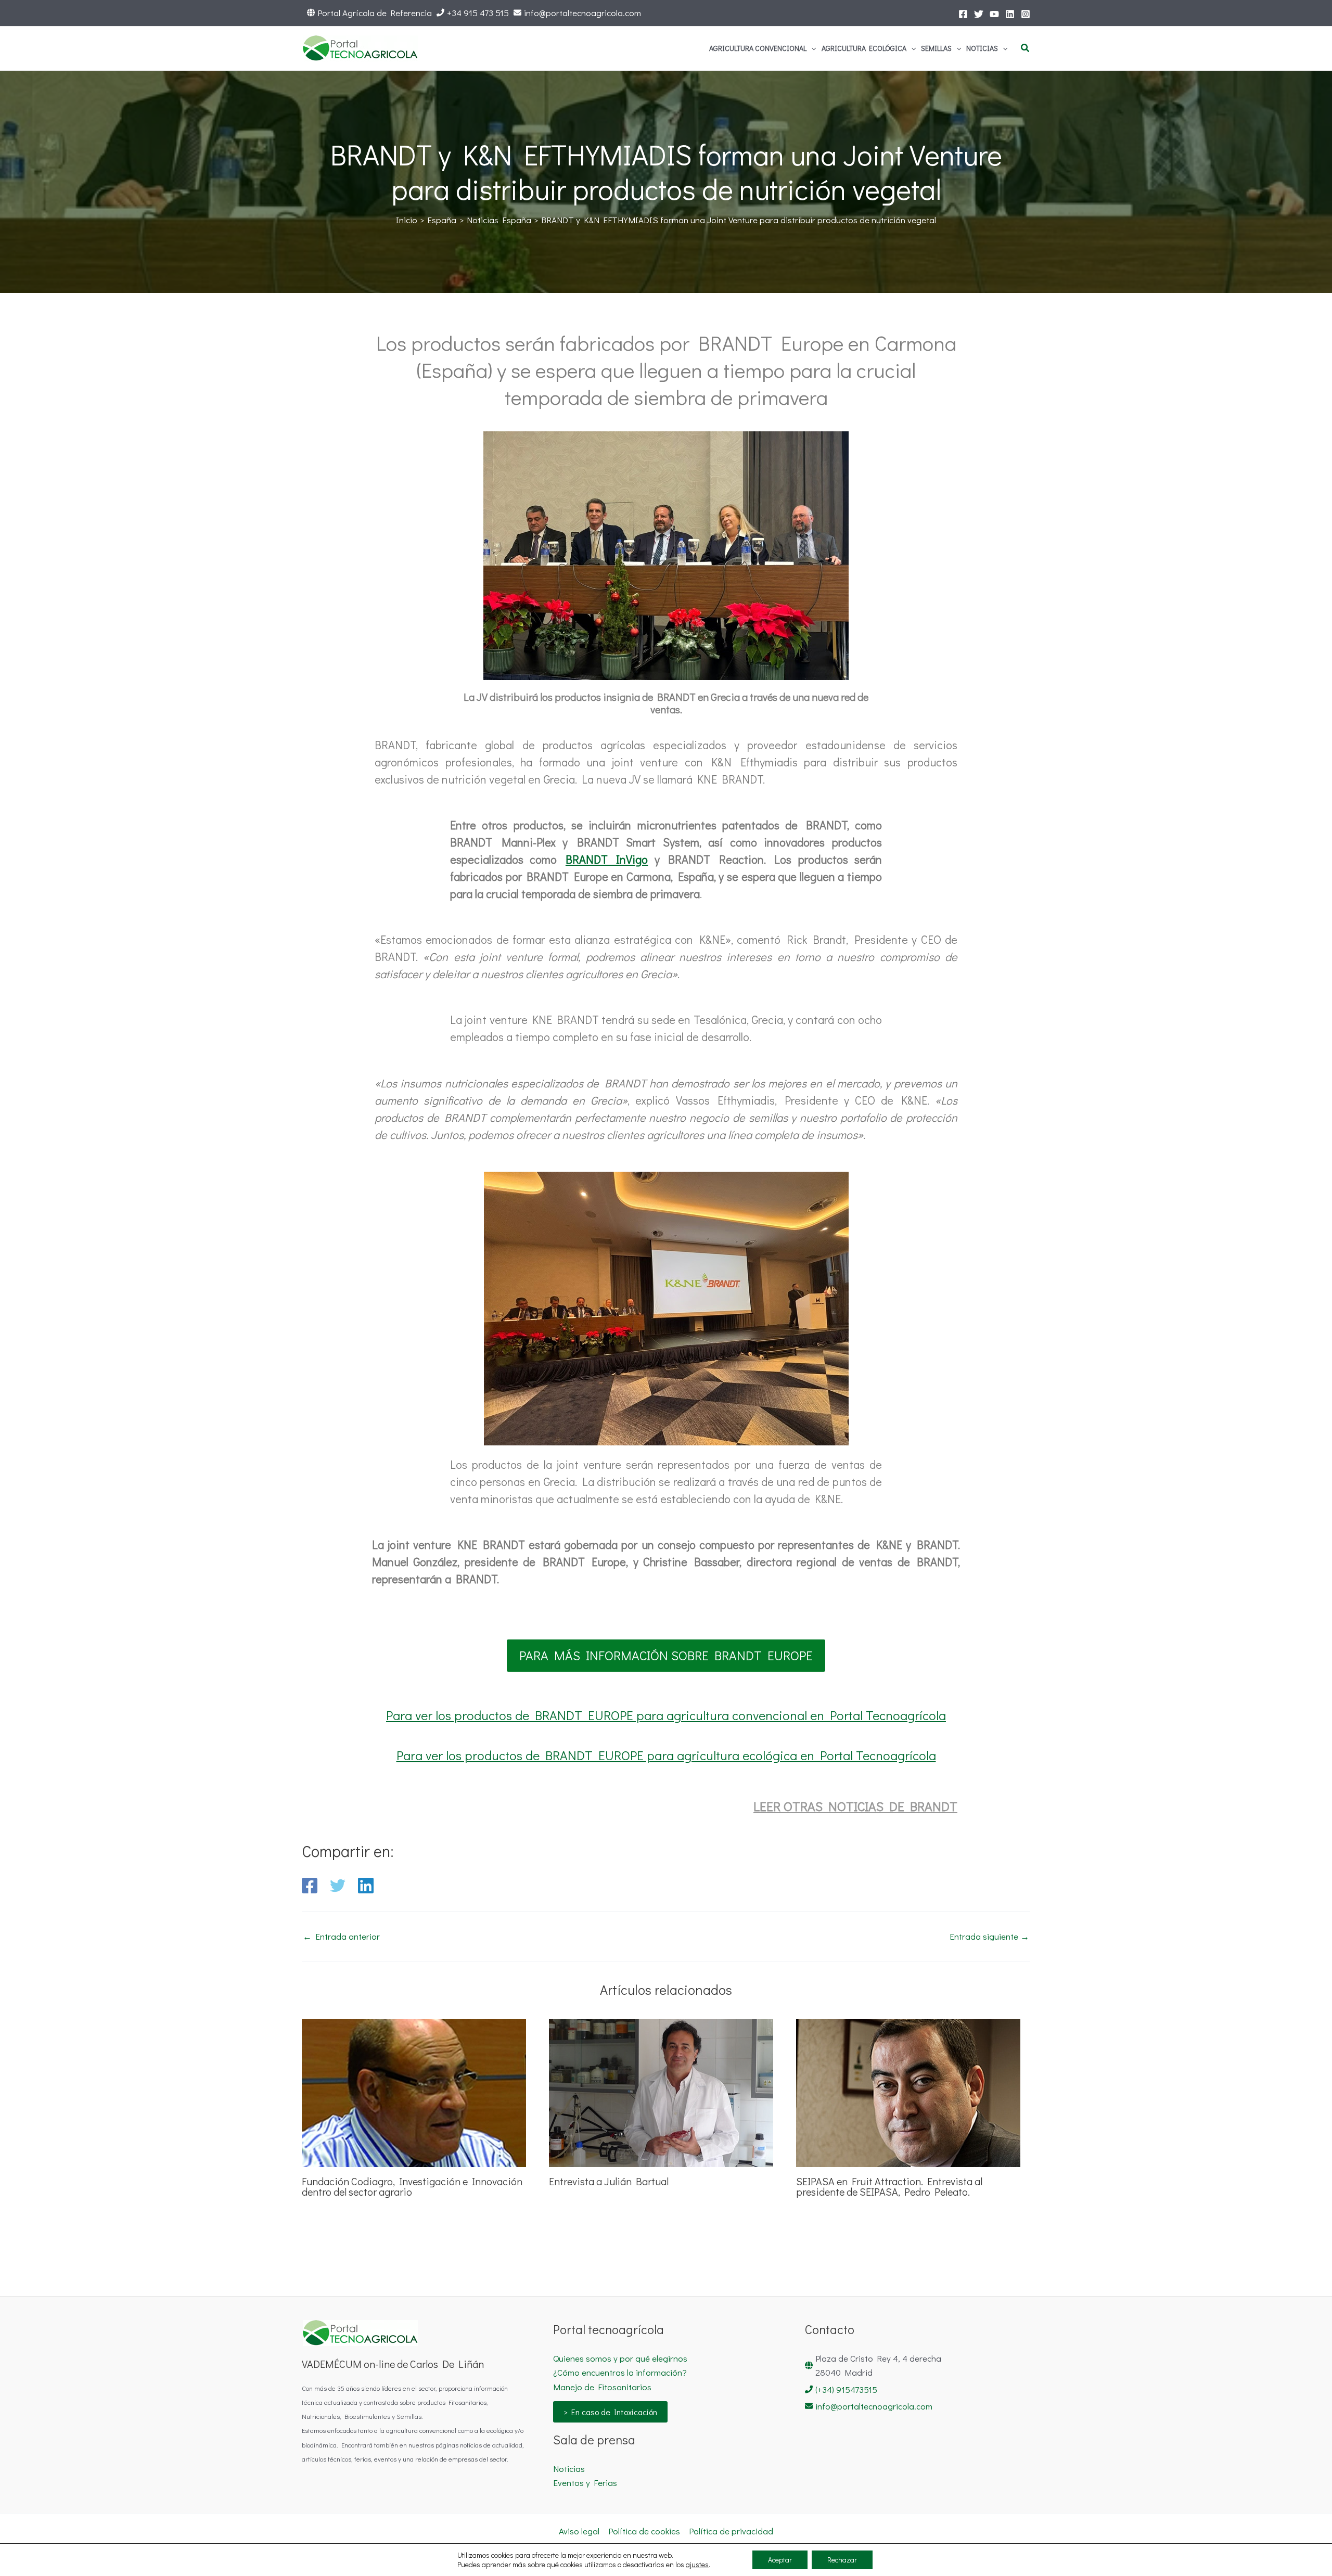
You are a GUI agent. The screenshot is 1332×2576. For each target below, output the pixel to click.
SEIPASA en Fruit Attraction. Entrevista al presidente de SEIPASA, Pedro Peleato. (889, 2186)
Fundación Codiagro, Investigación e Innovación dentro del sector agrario (412, 2186)
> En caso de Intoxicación (610, 2412)
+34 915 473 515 (478, 13)
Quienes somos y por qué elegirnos (620, 2358)
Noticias (569, 2469)
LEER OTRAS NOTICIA (815, 1806)
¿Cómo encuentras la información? (620, 2372)
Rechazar (842, 2560)
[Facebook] (963, 14)
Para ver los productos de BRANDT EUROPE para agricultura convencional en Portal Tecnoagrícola (666, 1715)
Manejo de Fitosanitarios (602, 2387)
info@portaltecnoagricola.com (582, 13)
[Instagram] (1026, 14)
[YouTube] (994, 14)
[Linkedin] (366, 1886)
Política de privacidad (731, 2531)
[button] (811, 48)
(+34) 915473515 (846, 2389)
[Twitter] (979, 14)
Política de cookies (644, 2531)
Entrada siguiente (989, 1936)
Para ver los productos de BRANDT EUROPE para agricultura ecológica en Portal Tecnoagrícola (666, 1755)
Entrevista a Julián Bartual (609, 2181)
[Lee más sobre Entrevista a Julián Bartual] (661, 2091)
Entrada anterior (341, 1936)
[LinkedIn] (1010, 14)
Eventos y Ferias (585, 2483)
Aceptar (780, 2560)
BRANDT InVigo (607, 859)
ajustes (697, 2565)
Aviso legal (579, 2531)
